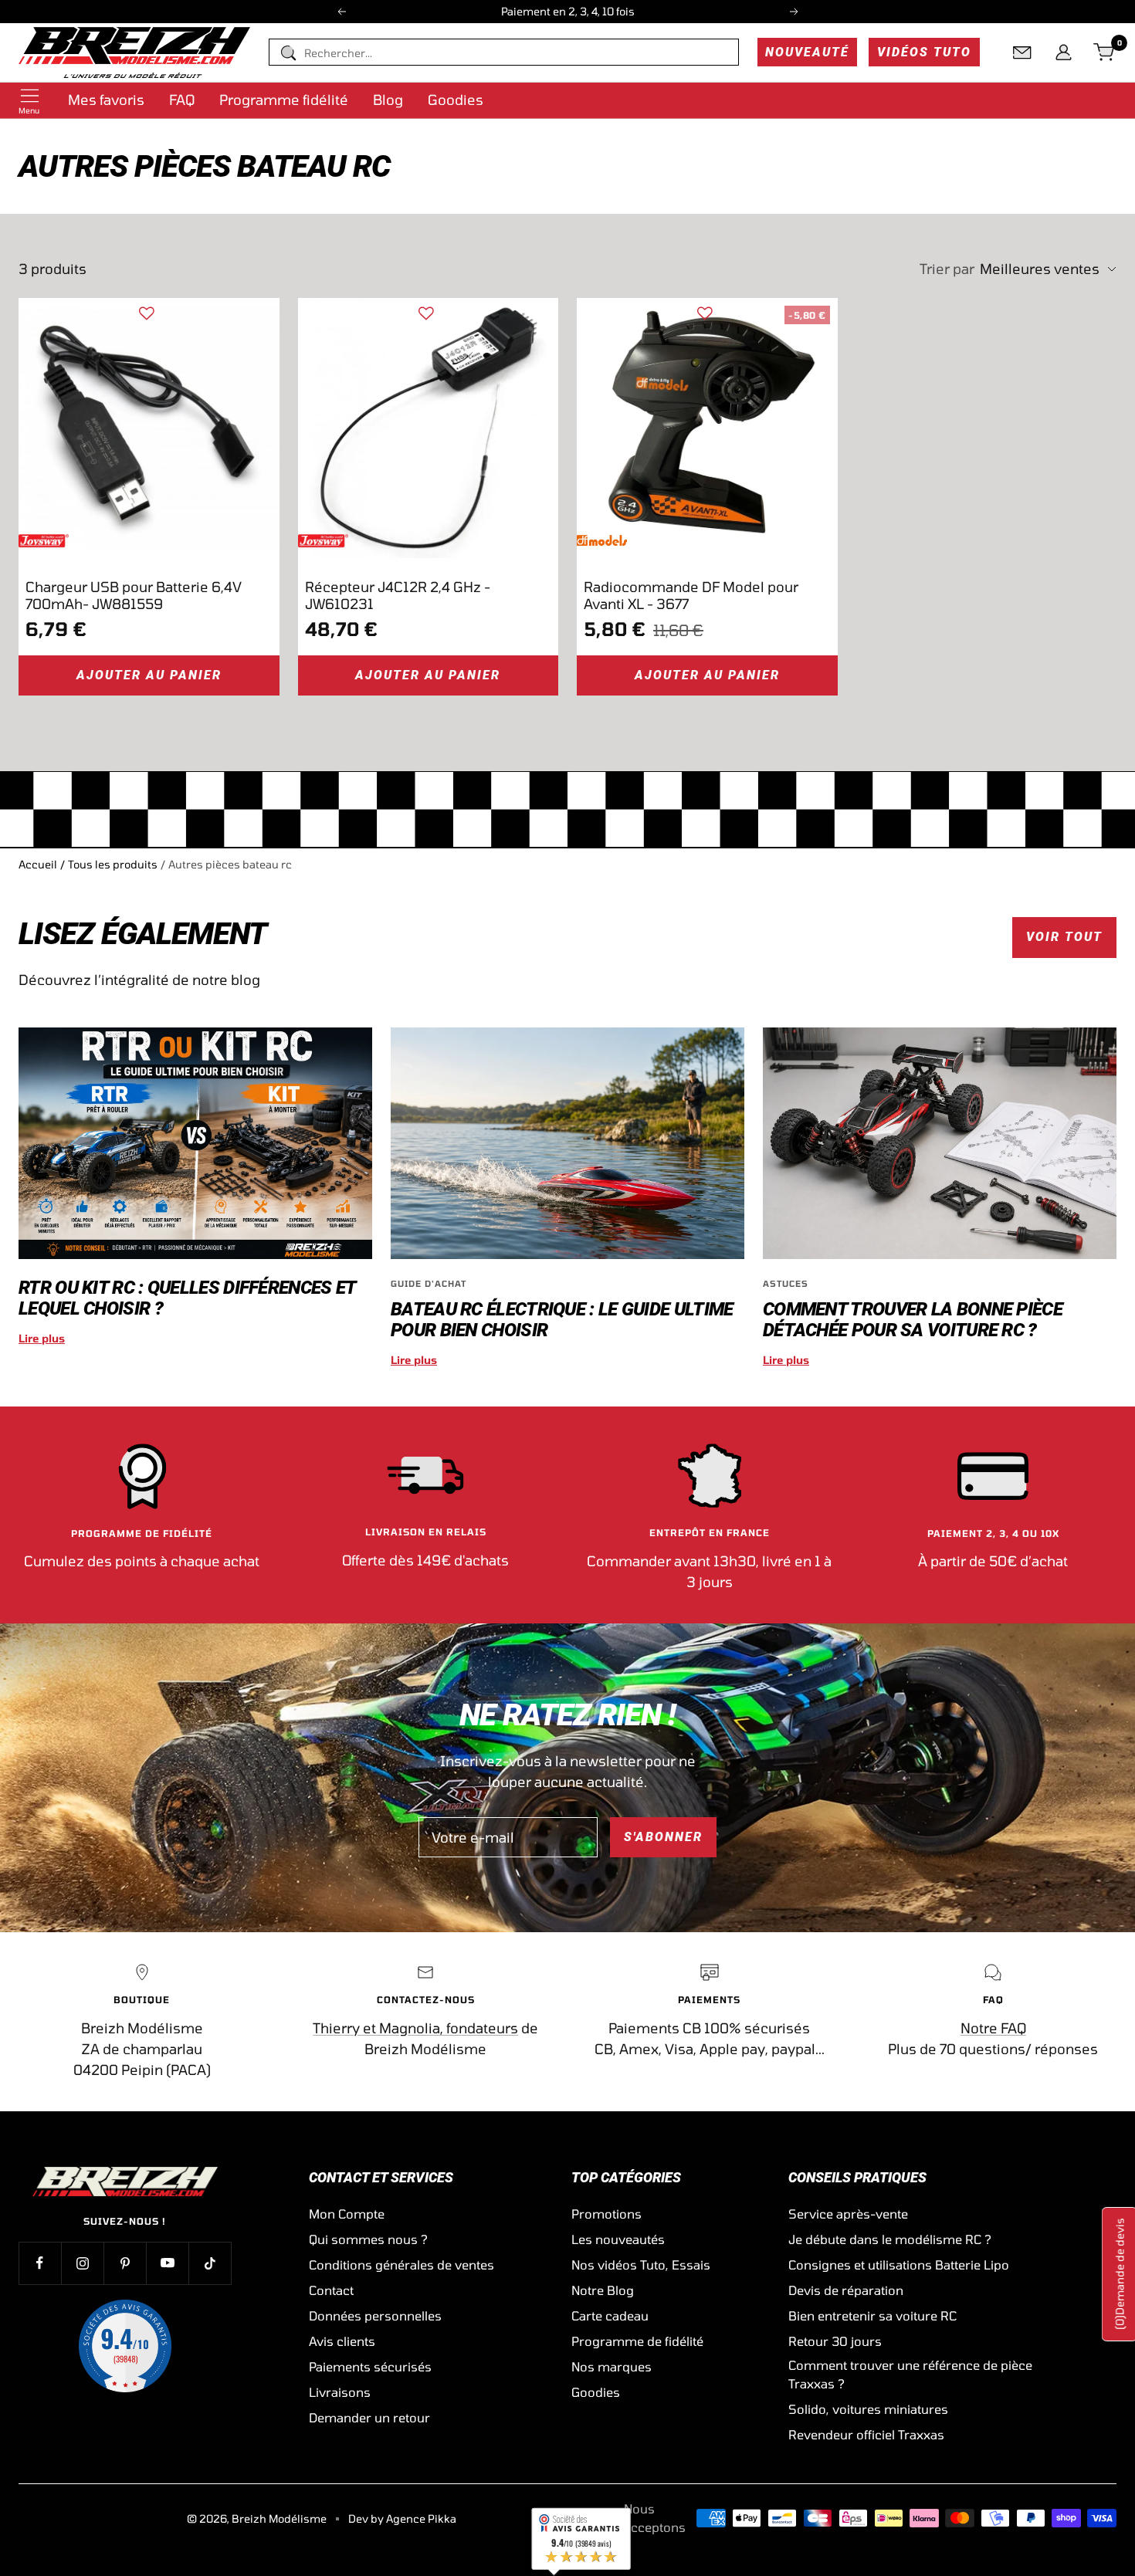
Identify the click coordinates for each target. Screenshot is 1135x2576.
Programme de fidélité (637, 2341)
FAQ (182, 100)
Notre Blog (603, 2290)
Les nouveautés (618, 2239)
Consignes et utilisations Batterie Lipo (899, 2265)
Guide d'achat (429, 1283)
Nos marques (612, 2366)
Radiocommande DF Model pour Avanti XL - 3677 (691, 595)
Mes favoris (106, 100)
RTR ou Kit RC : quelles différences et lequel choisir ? (187, 1298)
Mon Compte (347, 2214)
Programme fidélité (284, 100)
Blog (388, 100)
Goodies (456, 100)
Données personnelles (375, 2315)
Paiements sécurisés (370, 2366)
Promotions (606, 2214)
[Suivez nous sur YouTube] (167, 2263)
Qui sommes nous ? (368, 2239)
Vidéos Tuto (924, 52)
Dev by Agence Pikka (402, 2518)
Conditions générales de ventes (401, 2265)
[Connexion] (1064, 52)
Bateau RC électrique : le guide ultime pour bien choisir (562, 1320)
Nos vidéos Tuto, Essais (641, 2265)
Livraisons (340, 2392)
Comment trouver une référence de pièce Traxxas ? (910, 2374)
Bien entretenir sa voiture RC (872, 2315)
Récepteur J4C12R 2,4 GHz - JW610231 (398, 595)
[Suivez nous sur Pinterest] (125, 2263)
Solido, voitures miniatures (868, 2409)
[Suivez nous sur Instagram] (82, 2263)
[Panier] (1105, 52)
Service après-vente (848, 2214)
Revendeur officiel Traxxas (866, 2434)
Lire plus (42, 1338)
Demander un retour (369, 2417)
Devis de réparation (846, 2290)
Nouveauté (807, 52)
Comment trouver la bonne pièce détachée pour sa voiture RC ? (913, 1320)
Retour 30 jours (835, 2341)
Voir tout (1064, 937)
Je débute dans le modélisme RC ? (890, 2239)
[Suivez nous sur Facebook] (40, 2263)
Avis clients (342, 2341)
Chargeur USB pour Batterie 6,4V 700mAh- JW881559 (134, 595)
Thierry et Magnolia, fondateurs (415, 2028)
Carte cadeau (610, 2315)
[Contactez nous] (1022, 52)
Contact (331, 2290)
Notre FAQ (993, 2028)
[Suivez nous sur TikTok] (210, 2263)
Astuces (786, 1283)
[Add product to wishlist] (147, 313)
